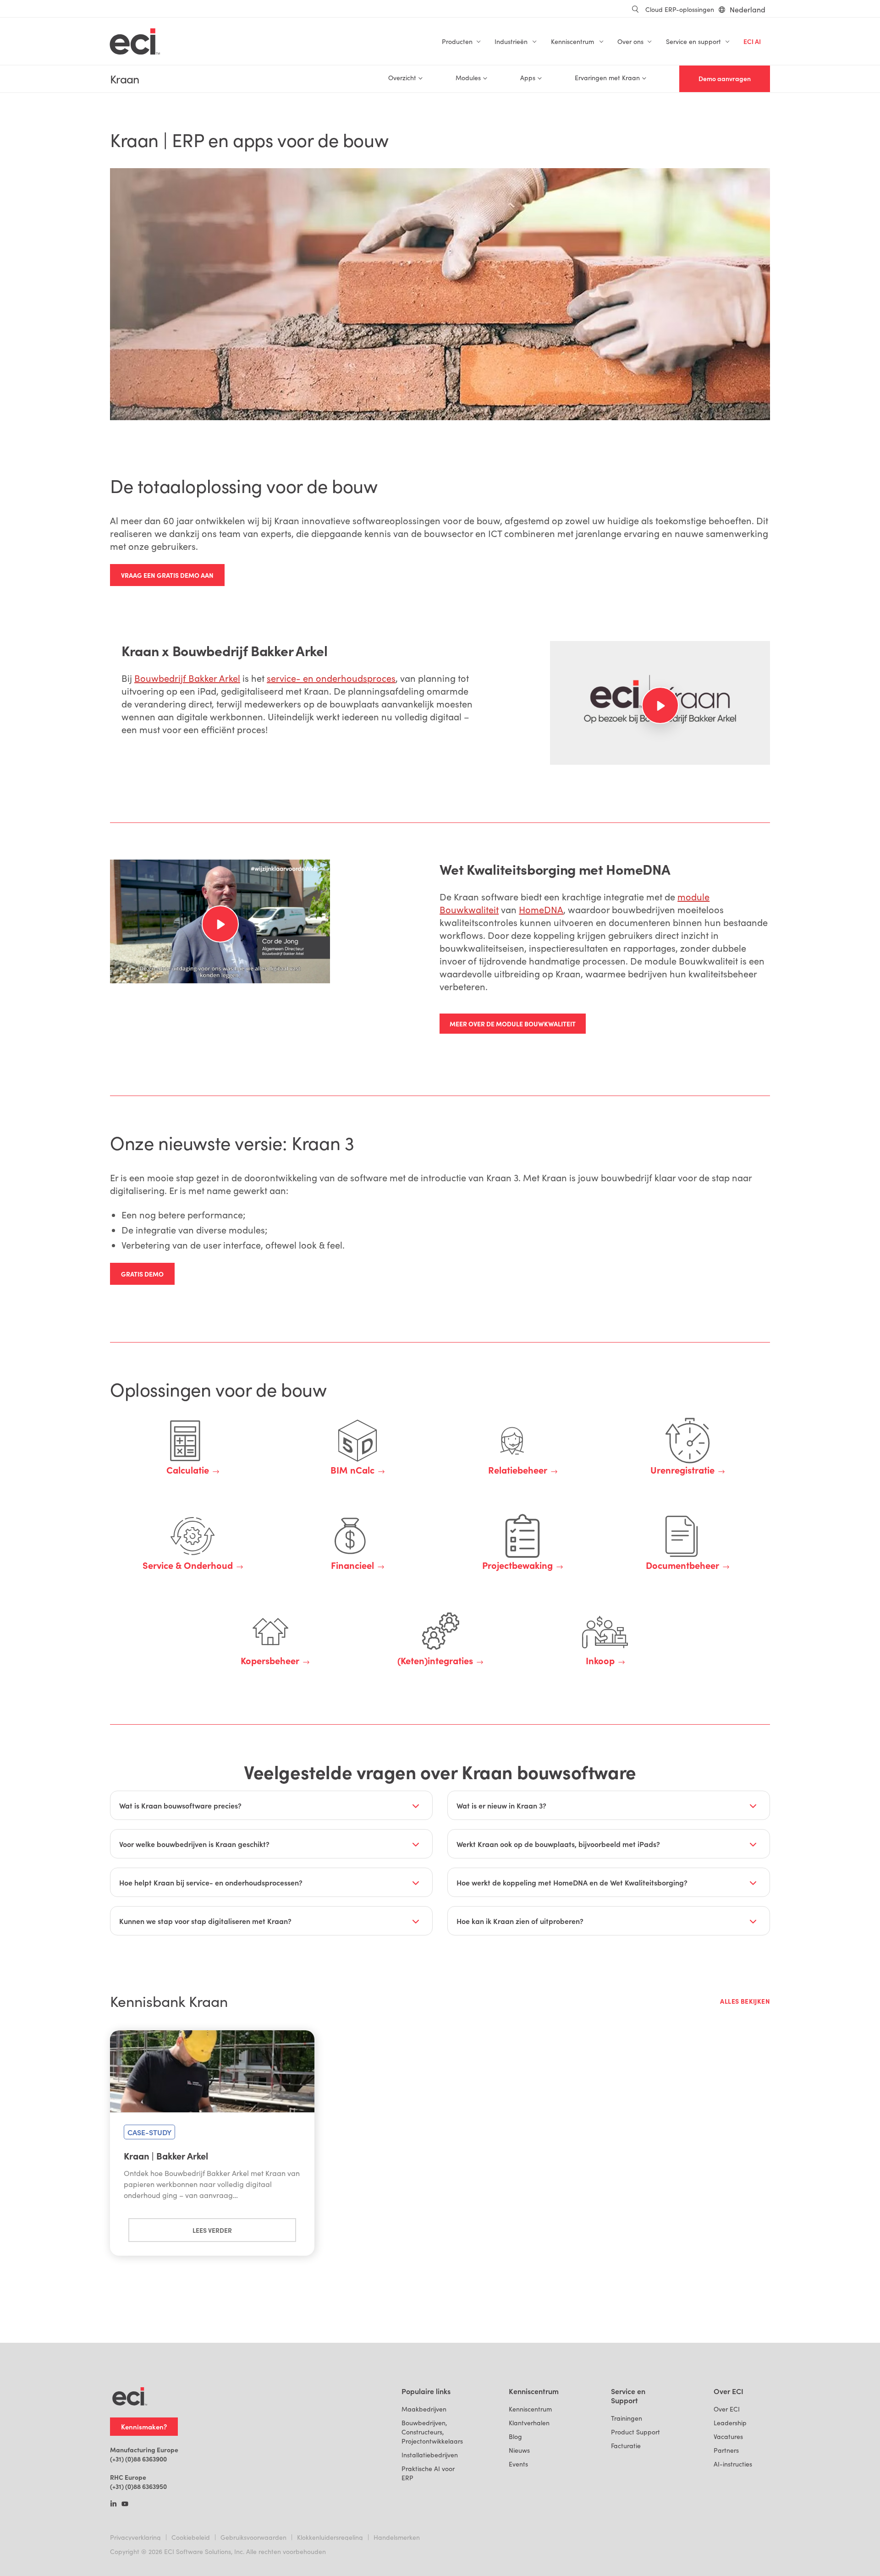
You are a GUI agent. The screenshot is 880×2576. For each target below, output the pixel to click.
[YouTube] (125, 2505)
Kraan (124, 79)
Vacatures (728, 2436)
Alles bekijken (745, 2001)
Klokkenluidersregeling (330, 2537)
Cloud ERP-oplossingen (680, 9)
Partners (726, 2450)
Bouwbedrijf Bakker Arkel (187, 678)
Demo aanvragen (725, 79)
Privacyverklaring (135, 2537)
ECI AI (752, 41)
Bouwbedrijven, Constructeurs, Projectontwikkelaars (432, 2432)
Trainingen (627, 2418)
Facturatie (626, 2446)
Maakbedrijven (424, 2409)
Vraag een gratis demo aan (167, 575)
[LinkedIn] (113, 2505)
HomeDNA (541, 909)
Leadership (730, 2423)
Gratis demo (142, 1274)
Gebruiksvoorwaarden (253, 2537)
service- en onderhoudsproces (331, 678)
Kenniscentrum (530, 2409)
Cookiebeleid (191, 2537)
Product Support (635, 2432)
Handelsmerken (397, 2537)
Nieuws (519, 2450)
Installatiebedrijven (430, 2455)
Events (518, 2464)
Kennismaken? (144, 2426)
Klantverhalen (529, 2423)
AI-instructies (733, 2464)
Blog (515, 2436)
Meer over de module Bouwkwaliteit (513, 1024)
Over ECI (727, 2409)
